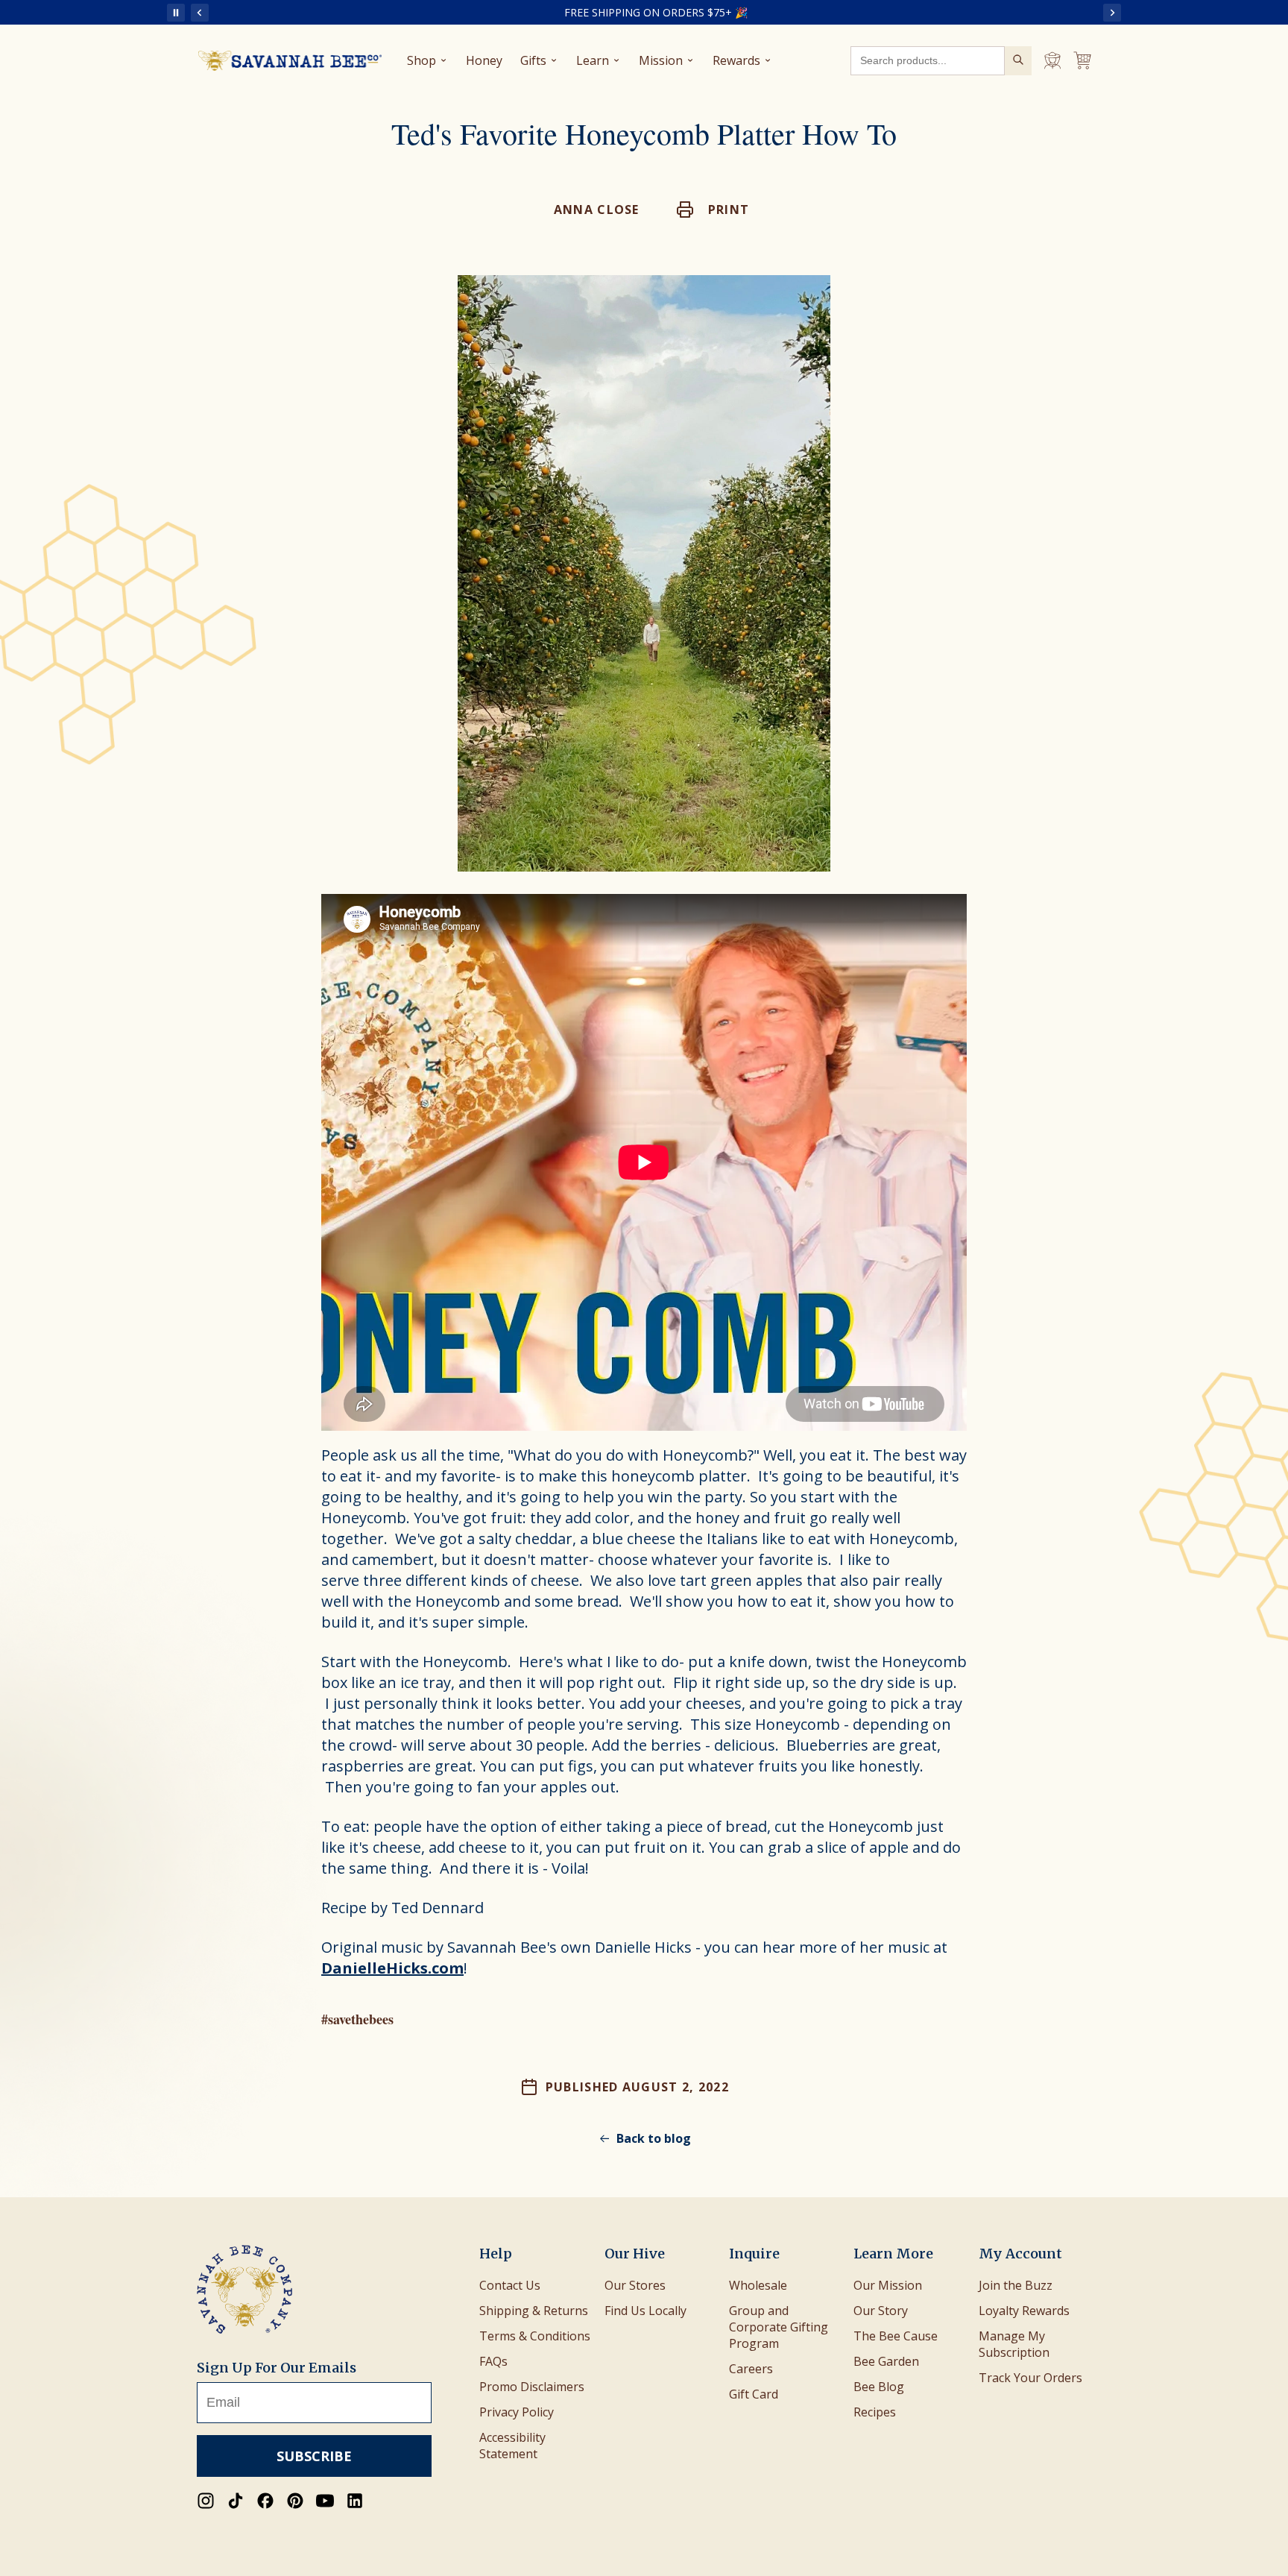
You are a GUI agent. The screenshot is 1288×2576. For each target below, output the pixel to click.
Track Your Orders (1030, 2378)
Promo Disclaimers (532, 2387)
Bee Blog (879, 2387)
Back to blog (654, 2138)
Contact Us (510, 2285)
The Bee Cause (896, 2336)
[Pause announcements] (176, 13)
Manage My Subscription (1014, 2344)
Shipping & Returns (534, 2311)
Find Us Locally (645, 2311)
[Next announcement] (1112, 13)
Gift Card (754, 2394)
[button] (713, 210)
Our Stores (635, 2285)
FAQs (493, 2361)
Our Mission (888, 2285)
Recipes (875, 2412)
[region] (656, 12)
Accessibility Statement (512, 2446)
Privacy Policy (517, 2412)
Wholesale (758, 2285)
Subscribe (314, 2456)
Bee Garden (886, 2361)
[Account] (1052, 60)
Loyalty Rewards (1024, 2311)
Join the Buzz (1016, 2285)
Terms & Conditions (535, 2336)
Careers (751, 2369)
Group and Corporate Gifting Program (779, 2327)
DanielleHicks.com (392, 1968)
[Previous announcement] (200, 13)
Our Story (881, 2311)
